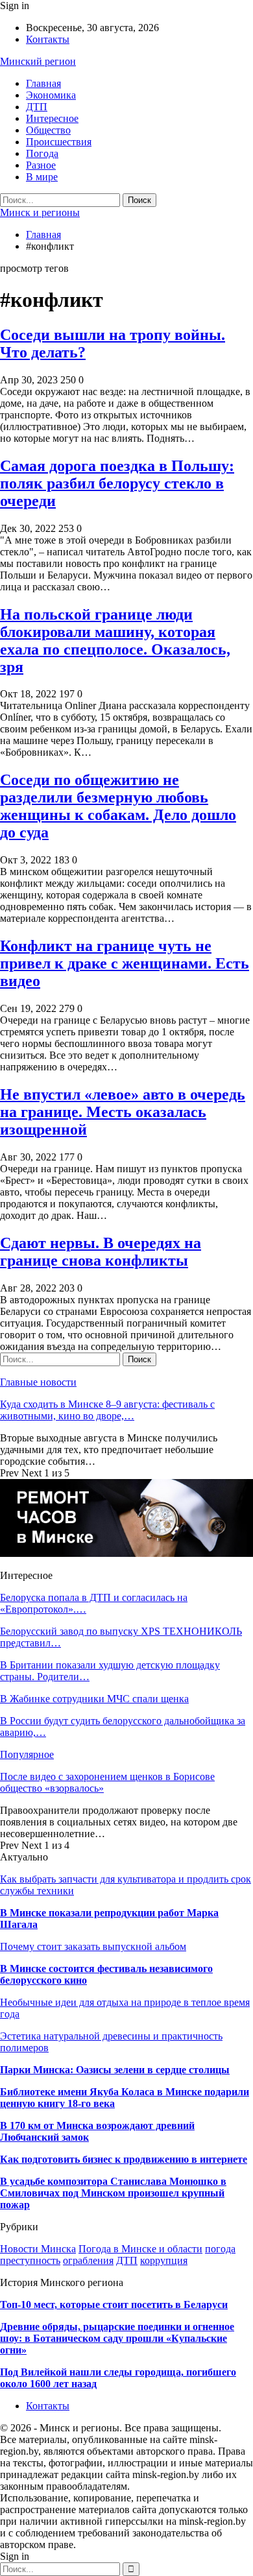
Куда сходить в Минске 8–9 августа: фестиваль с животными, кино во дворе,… (107, 1410)
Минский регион (38, 61)
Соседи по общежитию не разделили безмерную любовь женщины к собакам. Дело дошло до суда (118, 806)
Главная (43, 83)
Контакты (48, 39)
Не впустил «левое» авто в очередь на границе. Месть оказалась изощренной (123, 1112)
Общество (48, 130)
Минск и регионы (40, 212)
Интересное (52, 118)
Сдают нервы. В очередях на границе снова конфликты (101, 1252)
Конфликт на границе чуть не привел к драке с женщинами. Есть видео (125, 963)
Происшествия (59, 142)
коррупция (164, 2260)
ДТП (37, 107)
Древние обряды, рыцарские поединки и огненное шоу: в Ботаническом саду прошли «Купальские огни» (117, 2338)
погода (220, 2249)
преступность (30, 2260)
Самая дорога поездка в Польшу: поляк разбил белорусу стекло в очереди (117, 483)
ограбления (88, 2260)
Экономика (51, 95)
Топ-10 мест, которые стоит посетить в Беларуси (114, 2305)
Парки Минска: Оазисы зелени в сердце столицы (115, 2070)
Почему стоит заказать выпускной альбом (93, 1946)
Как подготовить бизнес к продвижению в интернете (124, 2159)
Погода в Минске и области (140, 2249)
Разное (41, 165)
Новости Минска (38, 2249)
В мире (42, 177)
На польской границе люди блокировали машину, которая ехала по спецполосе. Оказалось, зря (115, 641)
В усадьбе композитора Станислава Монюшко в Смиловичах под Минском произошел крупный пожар (113, 2193)
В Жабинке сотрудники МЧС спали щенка (94, 1699)
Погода (42, 153)
